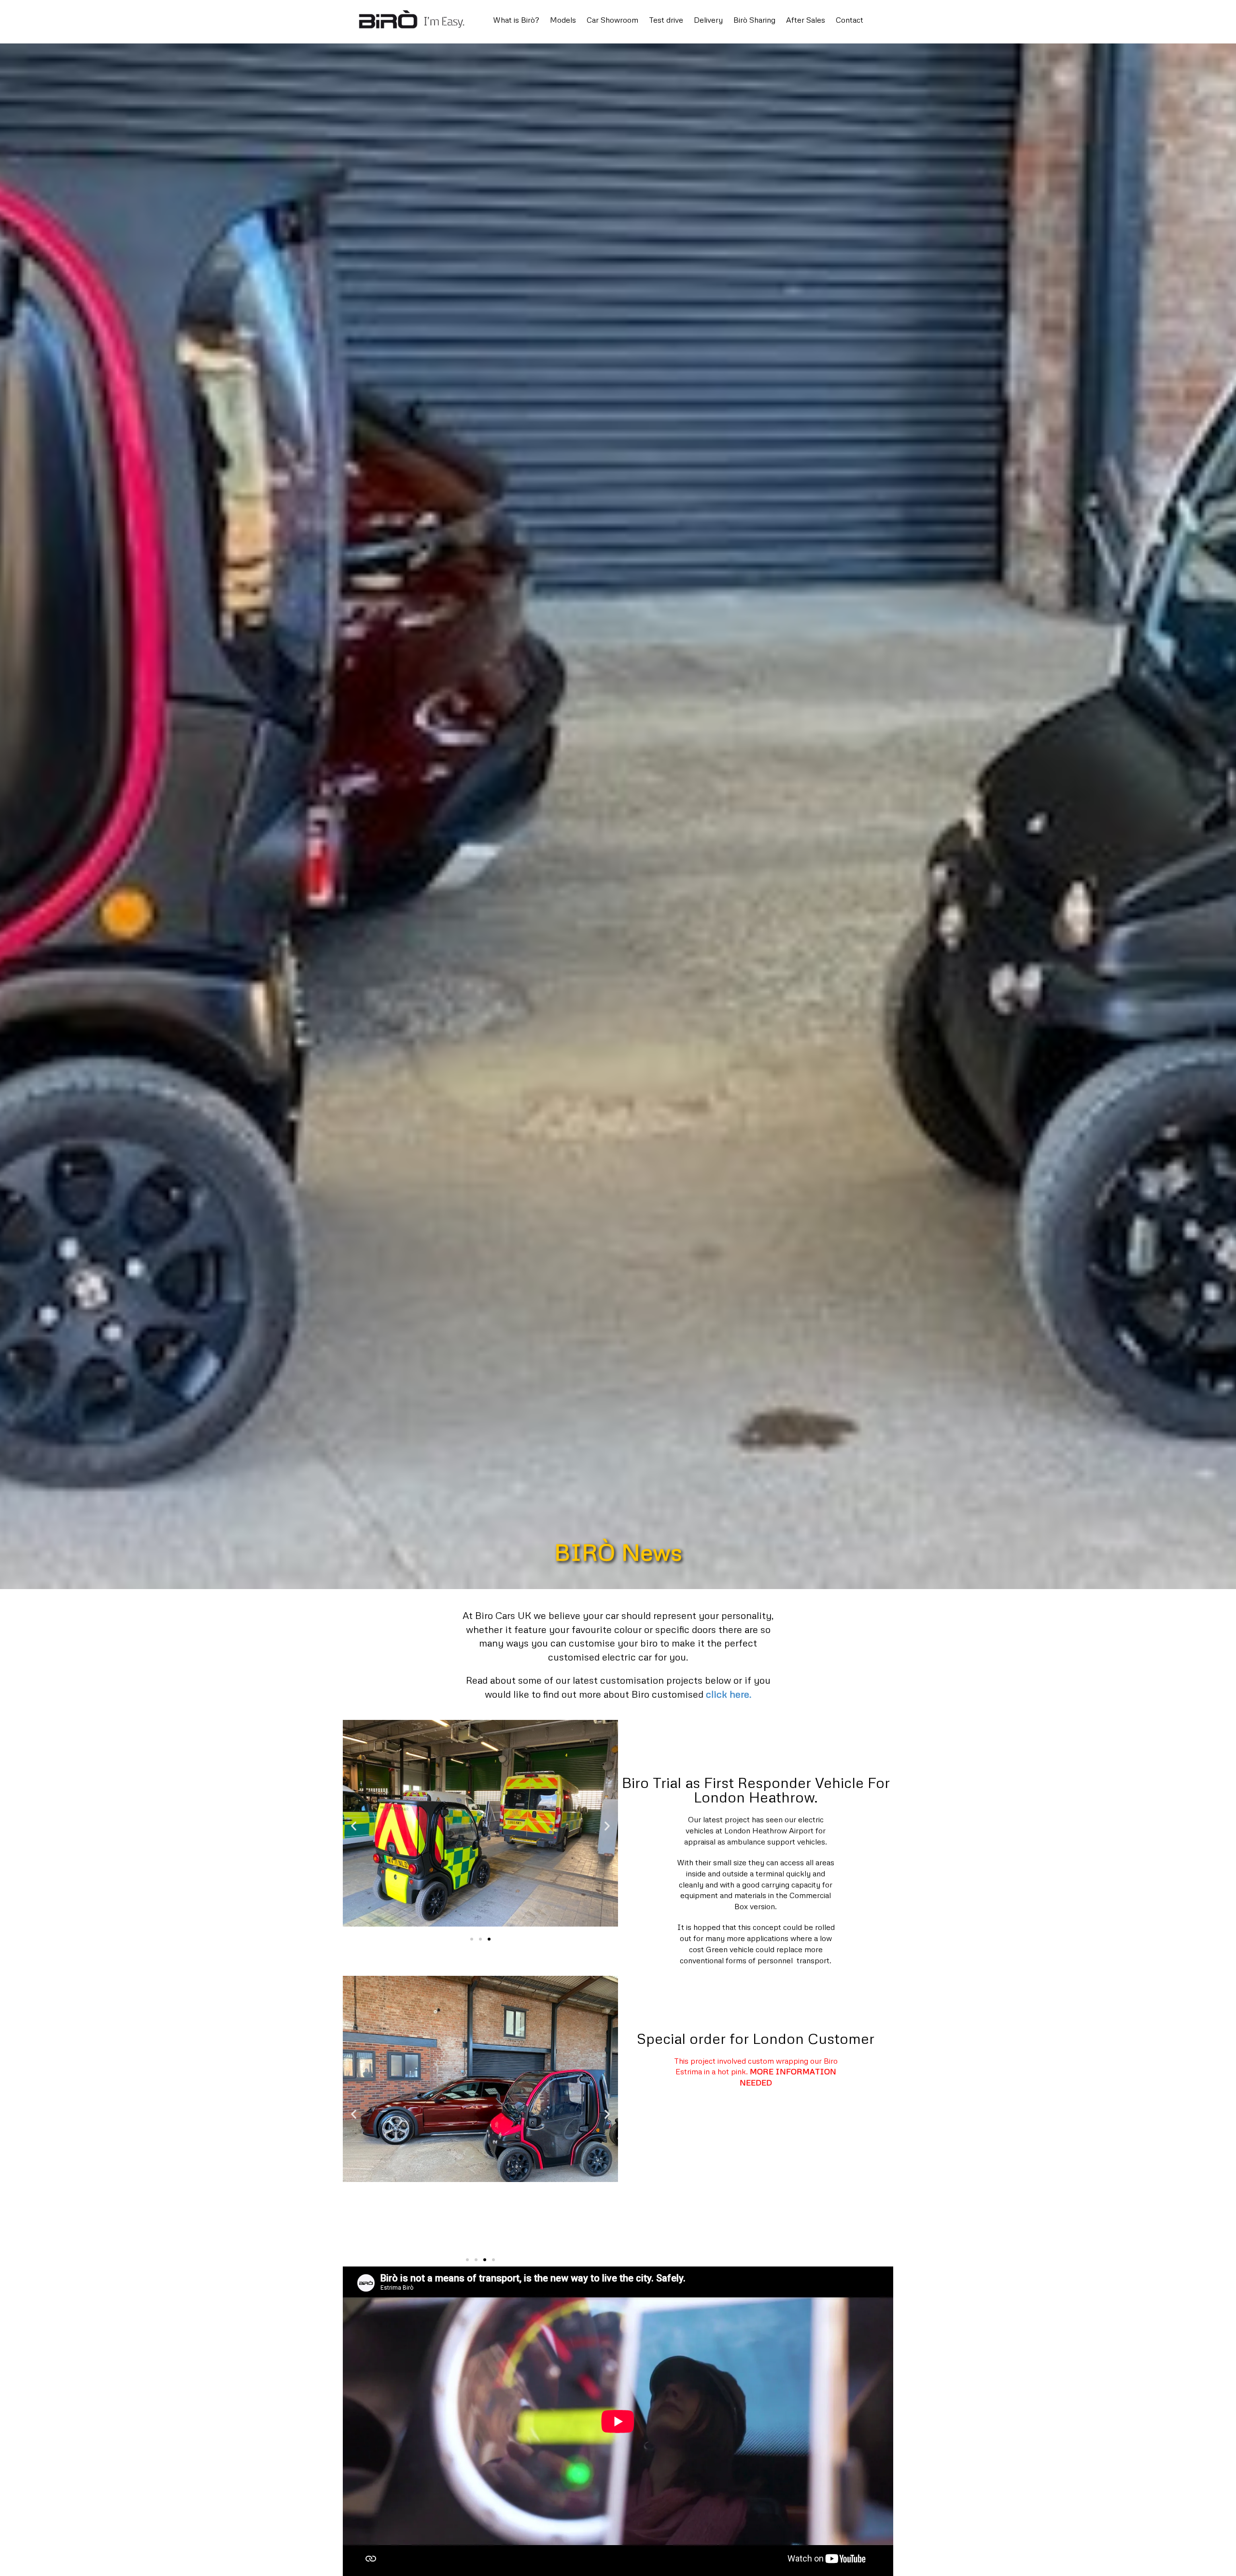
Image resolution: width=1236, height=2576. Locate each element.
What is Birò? (516, 20)
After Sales (806, 20)
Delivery (708, 20)
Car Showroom (612, 20)
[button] (472, 1939)
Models (563, 20)
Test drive (666, 20)
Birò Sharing (754, 20)
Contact (850, 20)
